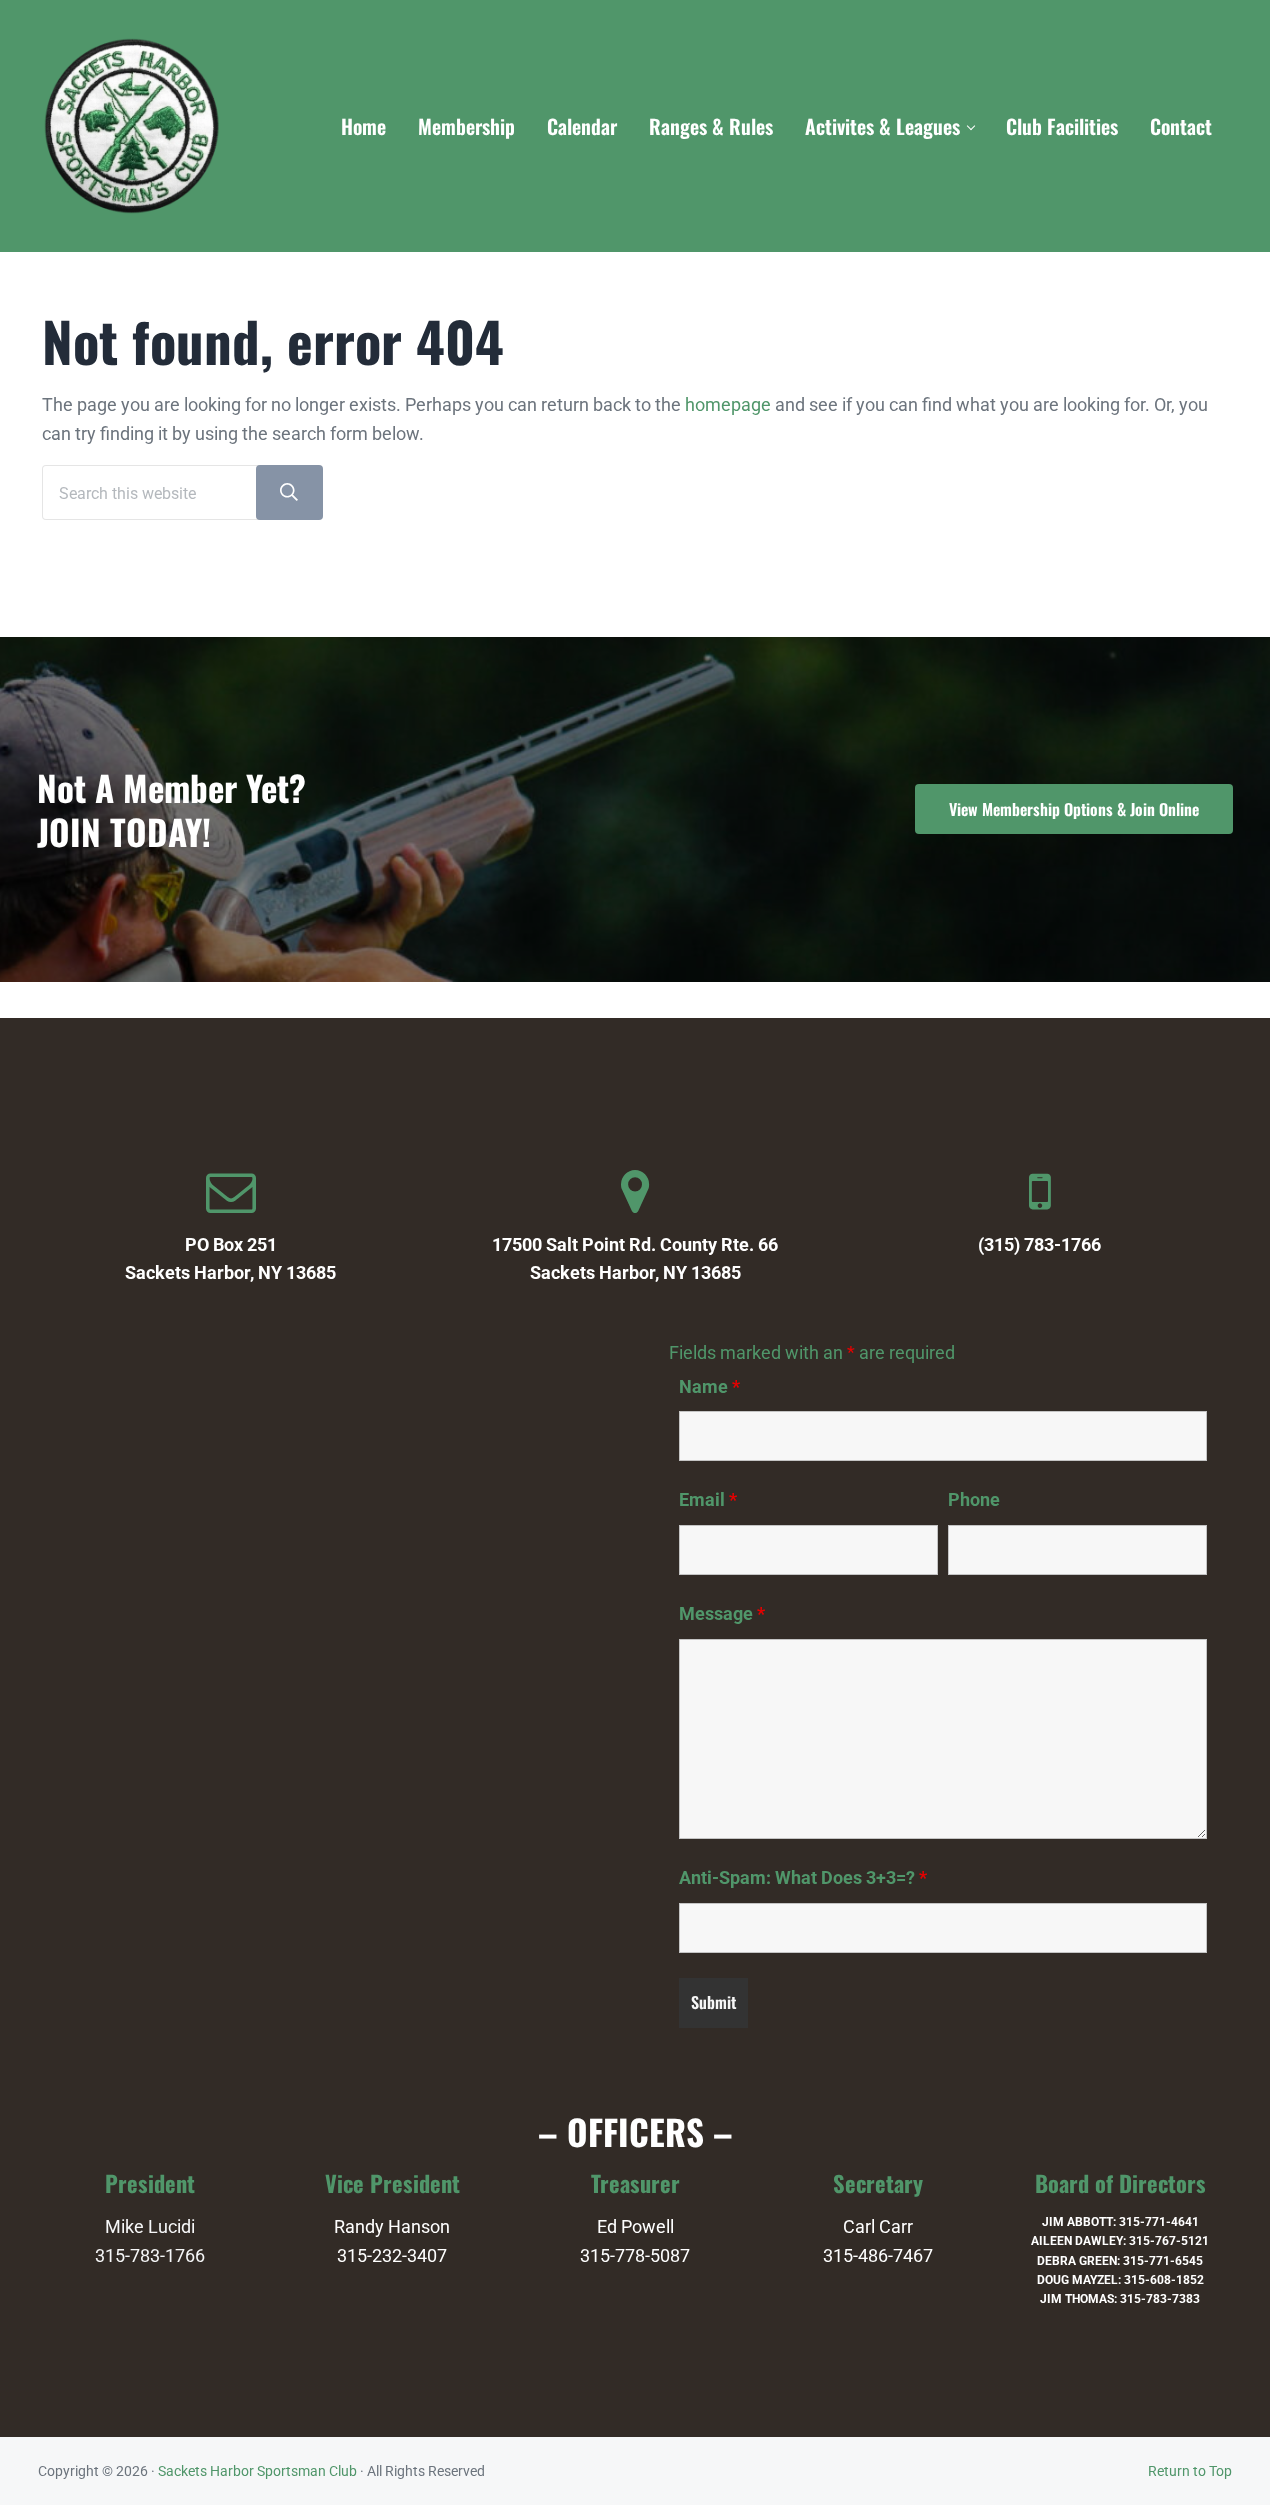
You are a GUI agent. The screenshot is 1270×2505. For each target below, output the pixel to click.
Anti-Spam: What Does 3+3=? (803, 1878)
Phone (974, 1500)
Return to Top (1190, 2471)
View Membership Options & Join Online (1074, 809)
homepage (728, 404)
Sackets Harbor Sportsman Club (257, 2471)
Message (722, 1614)
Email (708, 1500)
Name (709, 1387)
